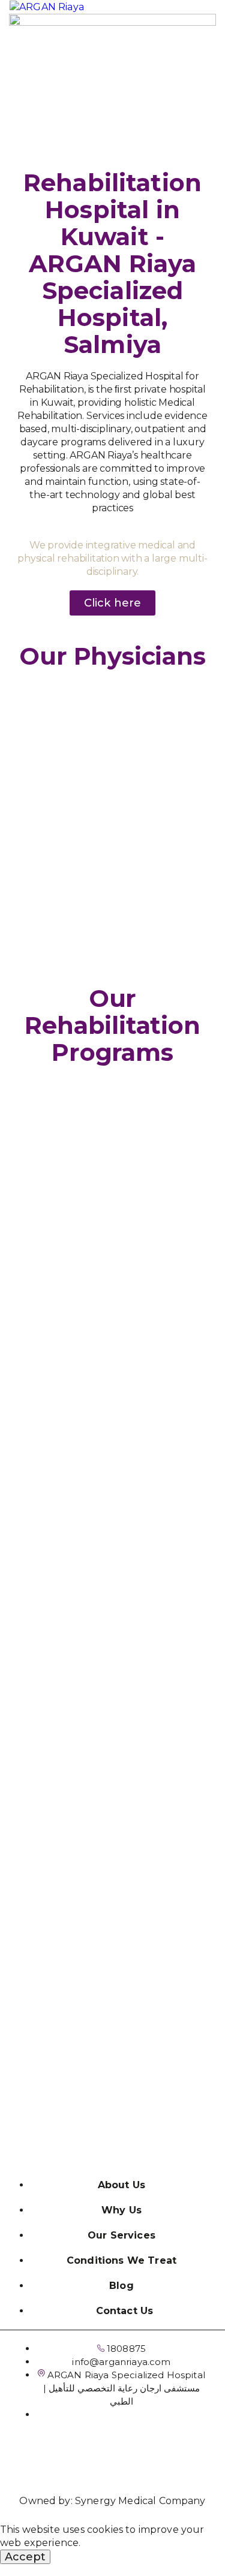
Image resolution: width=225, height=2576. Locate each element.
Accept (25, 2557)
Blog (121, 2286)
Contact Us (125, 2311)
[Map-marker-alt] (132, 2454)
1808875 (125, 2349)
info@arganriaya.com (121, 2362)
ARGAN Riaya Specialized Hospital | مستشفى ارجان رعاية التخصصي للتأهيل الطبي (124, 2388)
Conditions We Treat (121, 2260)
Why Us (121, 2210)
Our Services (121, 2235)
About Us (121, 2185)
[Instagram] (93, 2454)
